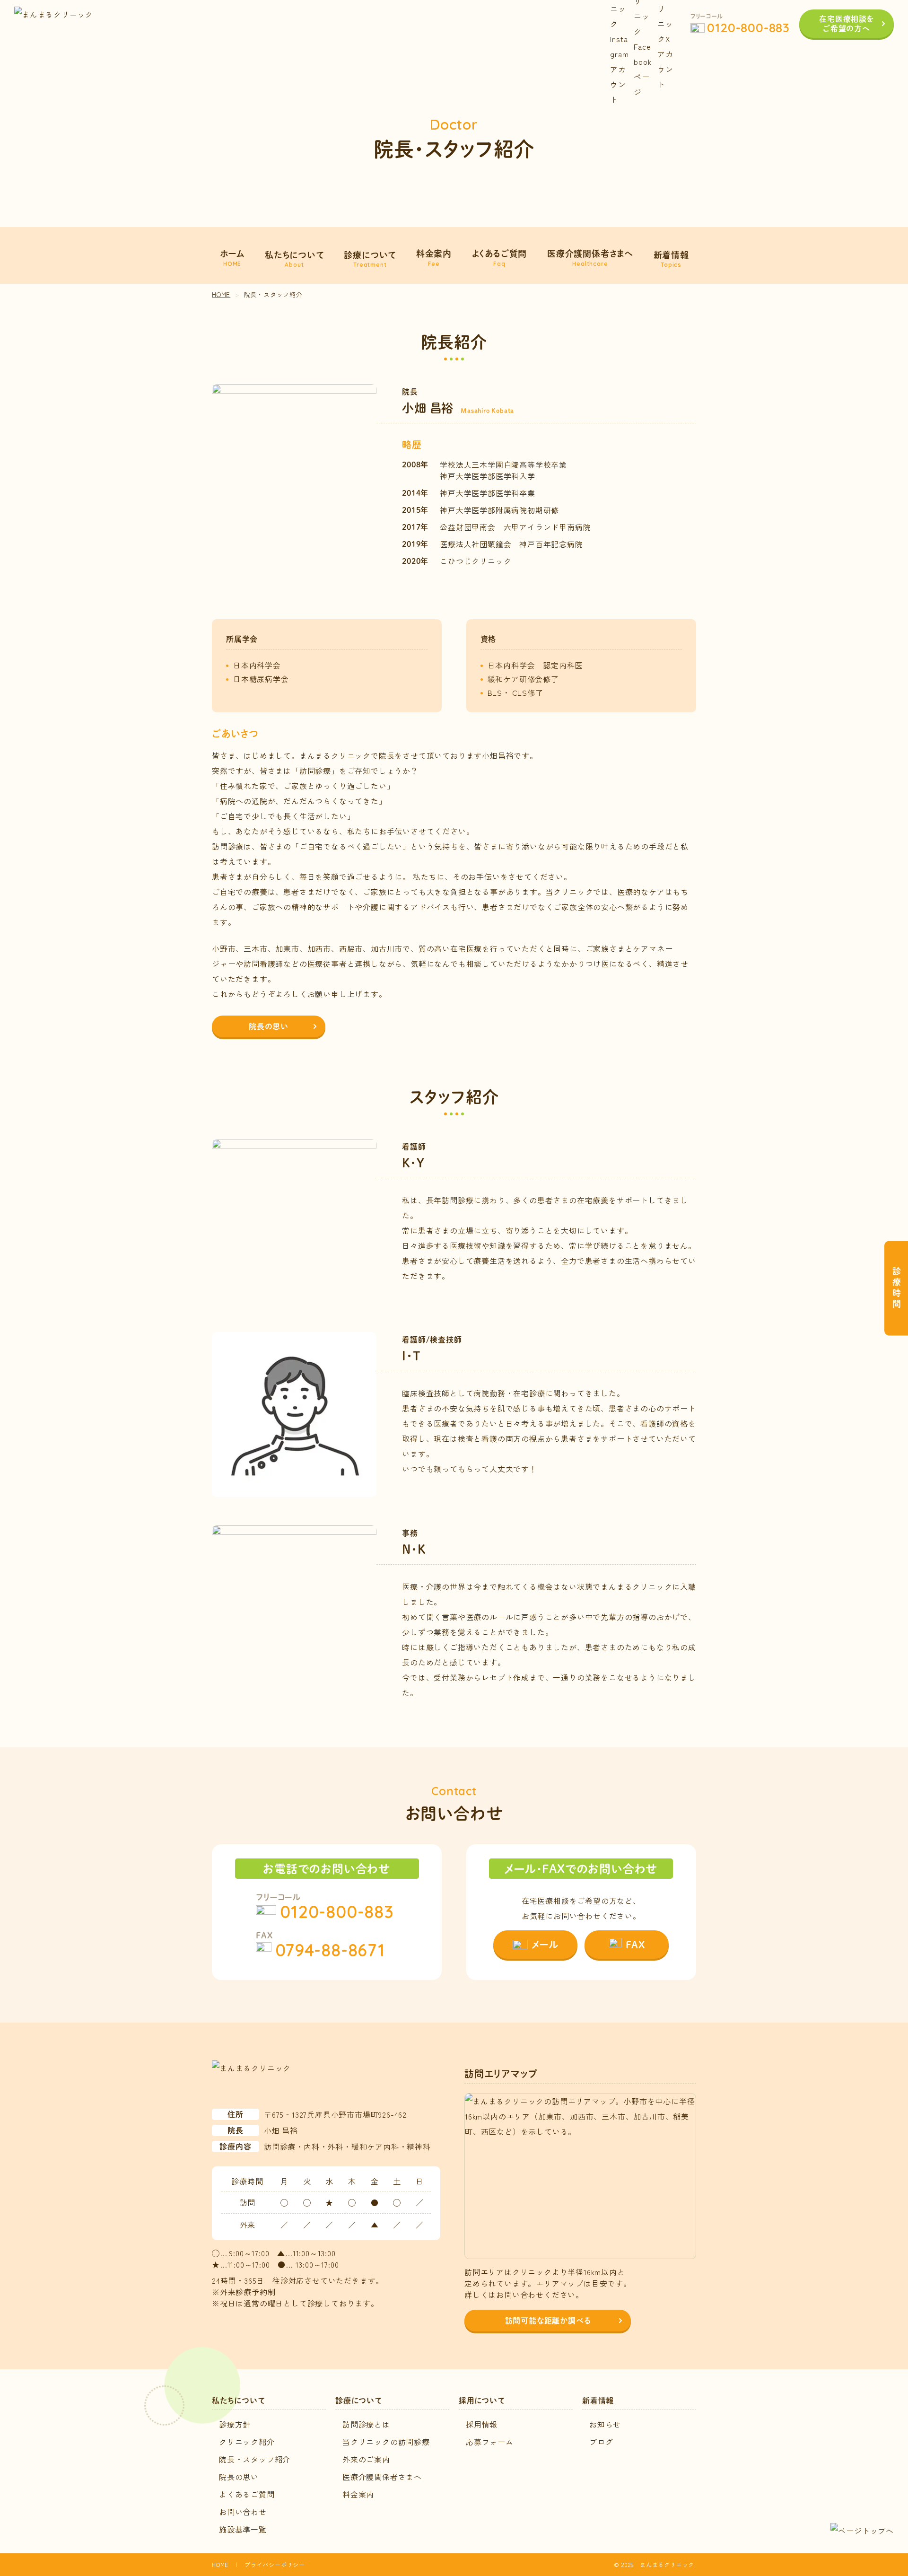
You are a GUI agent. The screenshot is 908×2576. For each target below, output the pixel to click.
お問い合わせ (243, 2512)
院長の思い (269, 1026)
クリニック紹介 (247, 2442)
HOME (220, 2564)
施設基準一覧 (243, 2529)
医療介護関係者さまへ (382, 2477)
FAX (635, 1945)
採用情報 (482, 2424)
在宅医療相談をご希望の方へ (847, 23)
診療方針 (235, 2424)
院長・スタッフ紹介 (255, 2459)
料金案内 (358, 2494)
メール (545, 1945)
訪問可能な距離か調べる (548, 2320)
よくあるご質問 (247, 2494)
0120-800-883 (748, 28)
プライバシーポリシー (275, 2564)
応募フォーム (490, 2442)
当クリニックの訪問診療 (386, 2442)
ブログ (601, 2442)
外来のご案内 (366, 2459)
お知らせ (605, 2424)
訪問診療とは (366, 2424)
